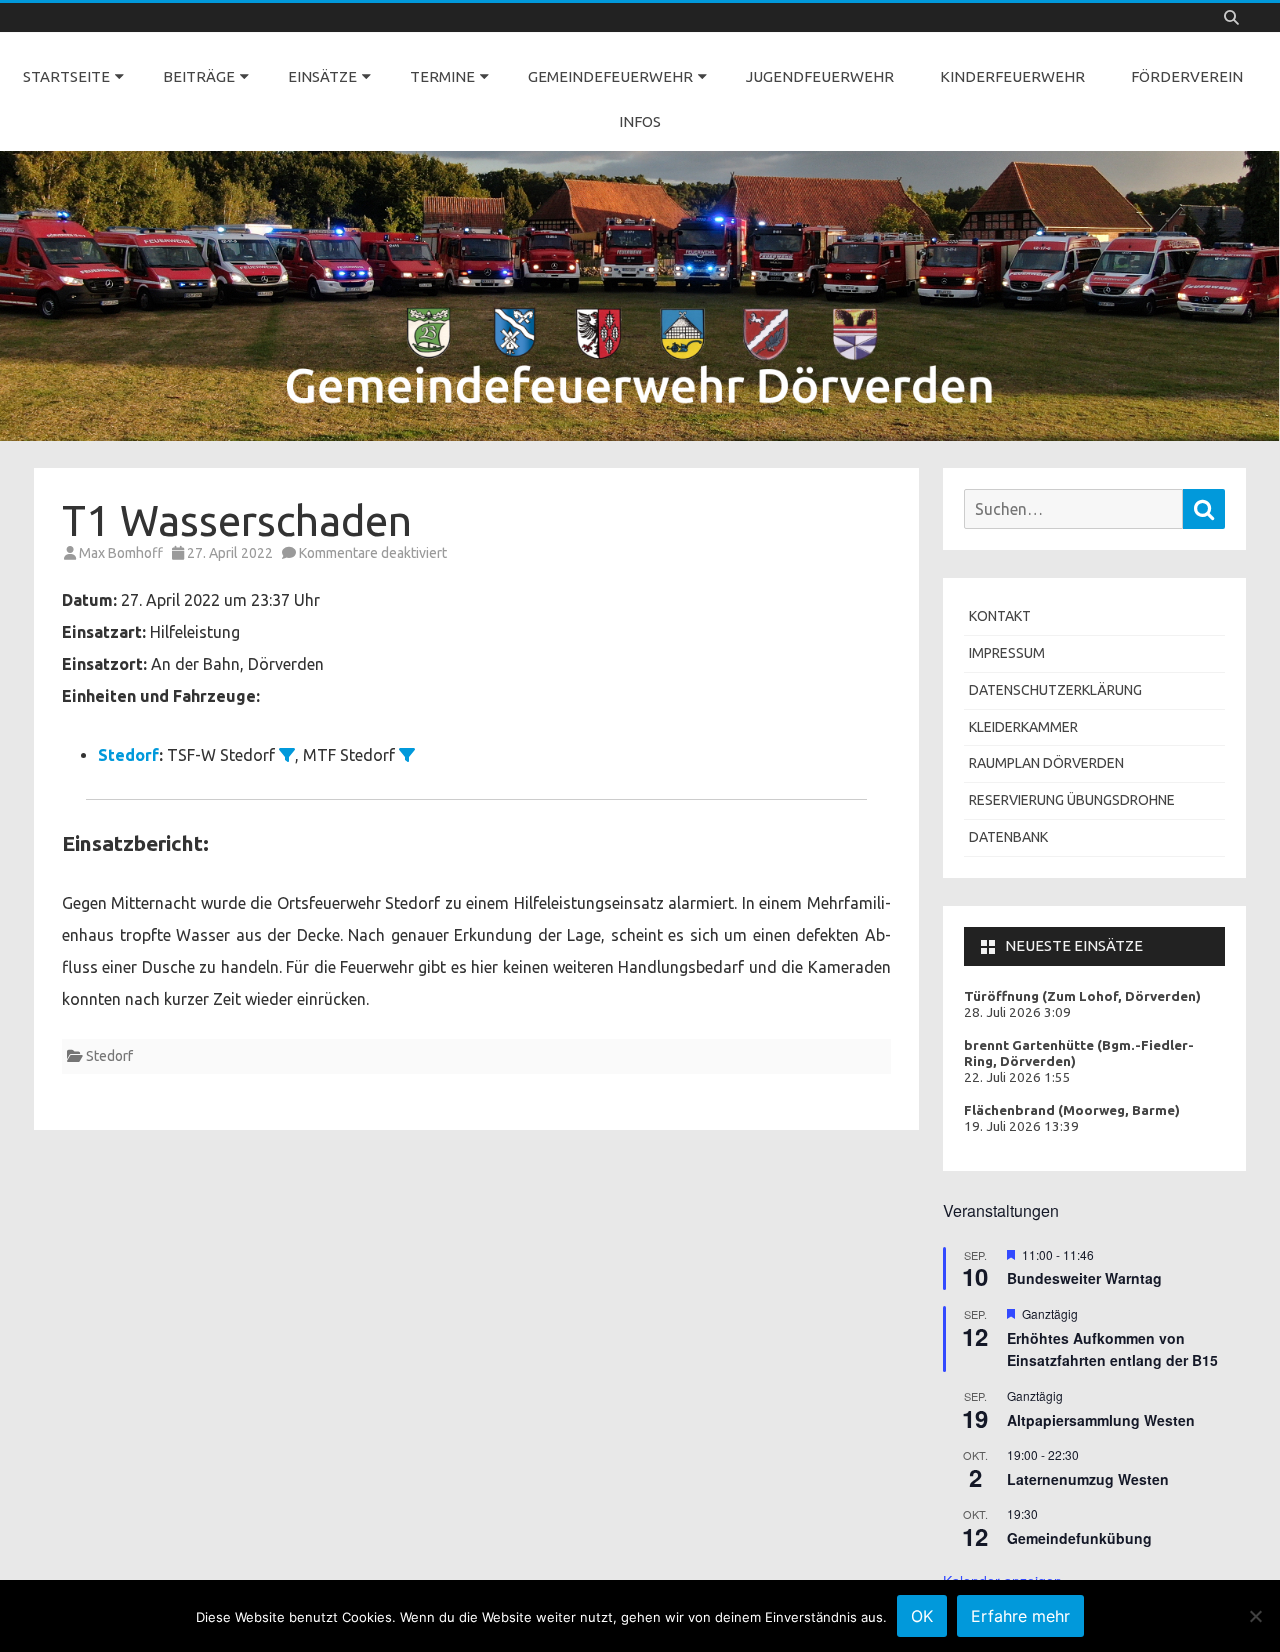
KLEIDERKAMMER (1023, 727)
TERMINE (442, 76)
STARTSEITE (66, 76)
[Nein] (1255, 1616)
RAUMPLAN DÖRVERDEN (1046, 763)
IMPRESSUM (1007, 653)
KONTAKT (1000, 616)
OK (922, 1616)
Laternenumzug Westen (1088, 1479)
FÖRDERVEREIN (1187, 76)
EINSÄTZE (322, 76)
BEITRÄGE (199, 76)
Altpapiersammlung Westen (1101, 1420)
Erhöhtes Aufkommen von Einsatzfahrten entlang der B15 (1112, 1349)
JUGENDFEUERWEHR (820, 76)
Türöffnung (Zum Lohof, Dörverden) (1082, 996)
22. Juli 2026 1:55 (1017, 1077)
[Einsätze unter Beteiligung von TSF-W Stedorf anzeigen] (287, 755)
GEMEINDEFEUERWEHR (610, 76)
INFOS (640, 121)
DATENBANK (1008, 837)
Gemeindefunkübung (1079, 1538)
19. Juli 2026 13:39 (1021, 1126)
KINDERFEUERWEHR (1012, 76)
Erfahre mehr (1020, 1616)
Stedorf (128, 755)
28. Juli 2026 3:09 (1017, 1012)
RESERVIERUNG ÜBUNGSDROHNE (1072, 800)
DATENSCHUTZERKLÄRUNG (1055, 690)
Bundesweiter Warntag (1084, 1278)
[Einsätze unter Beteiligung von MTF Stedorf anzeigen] (407, 755)
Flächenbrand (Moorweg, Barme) (1072, 1110)
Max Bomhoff (121, 553)
